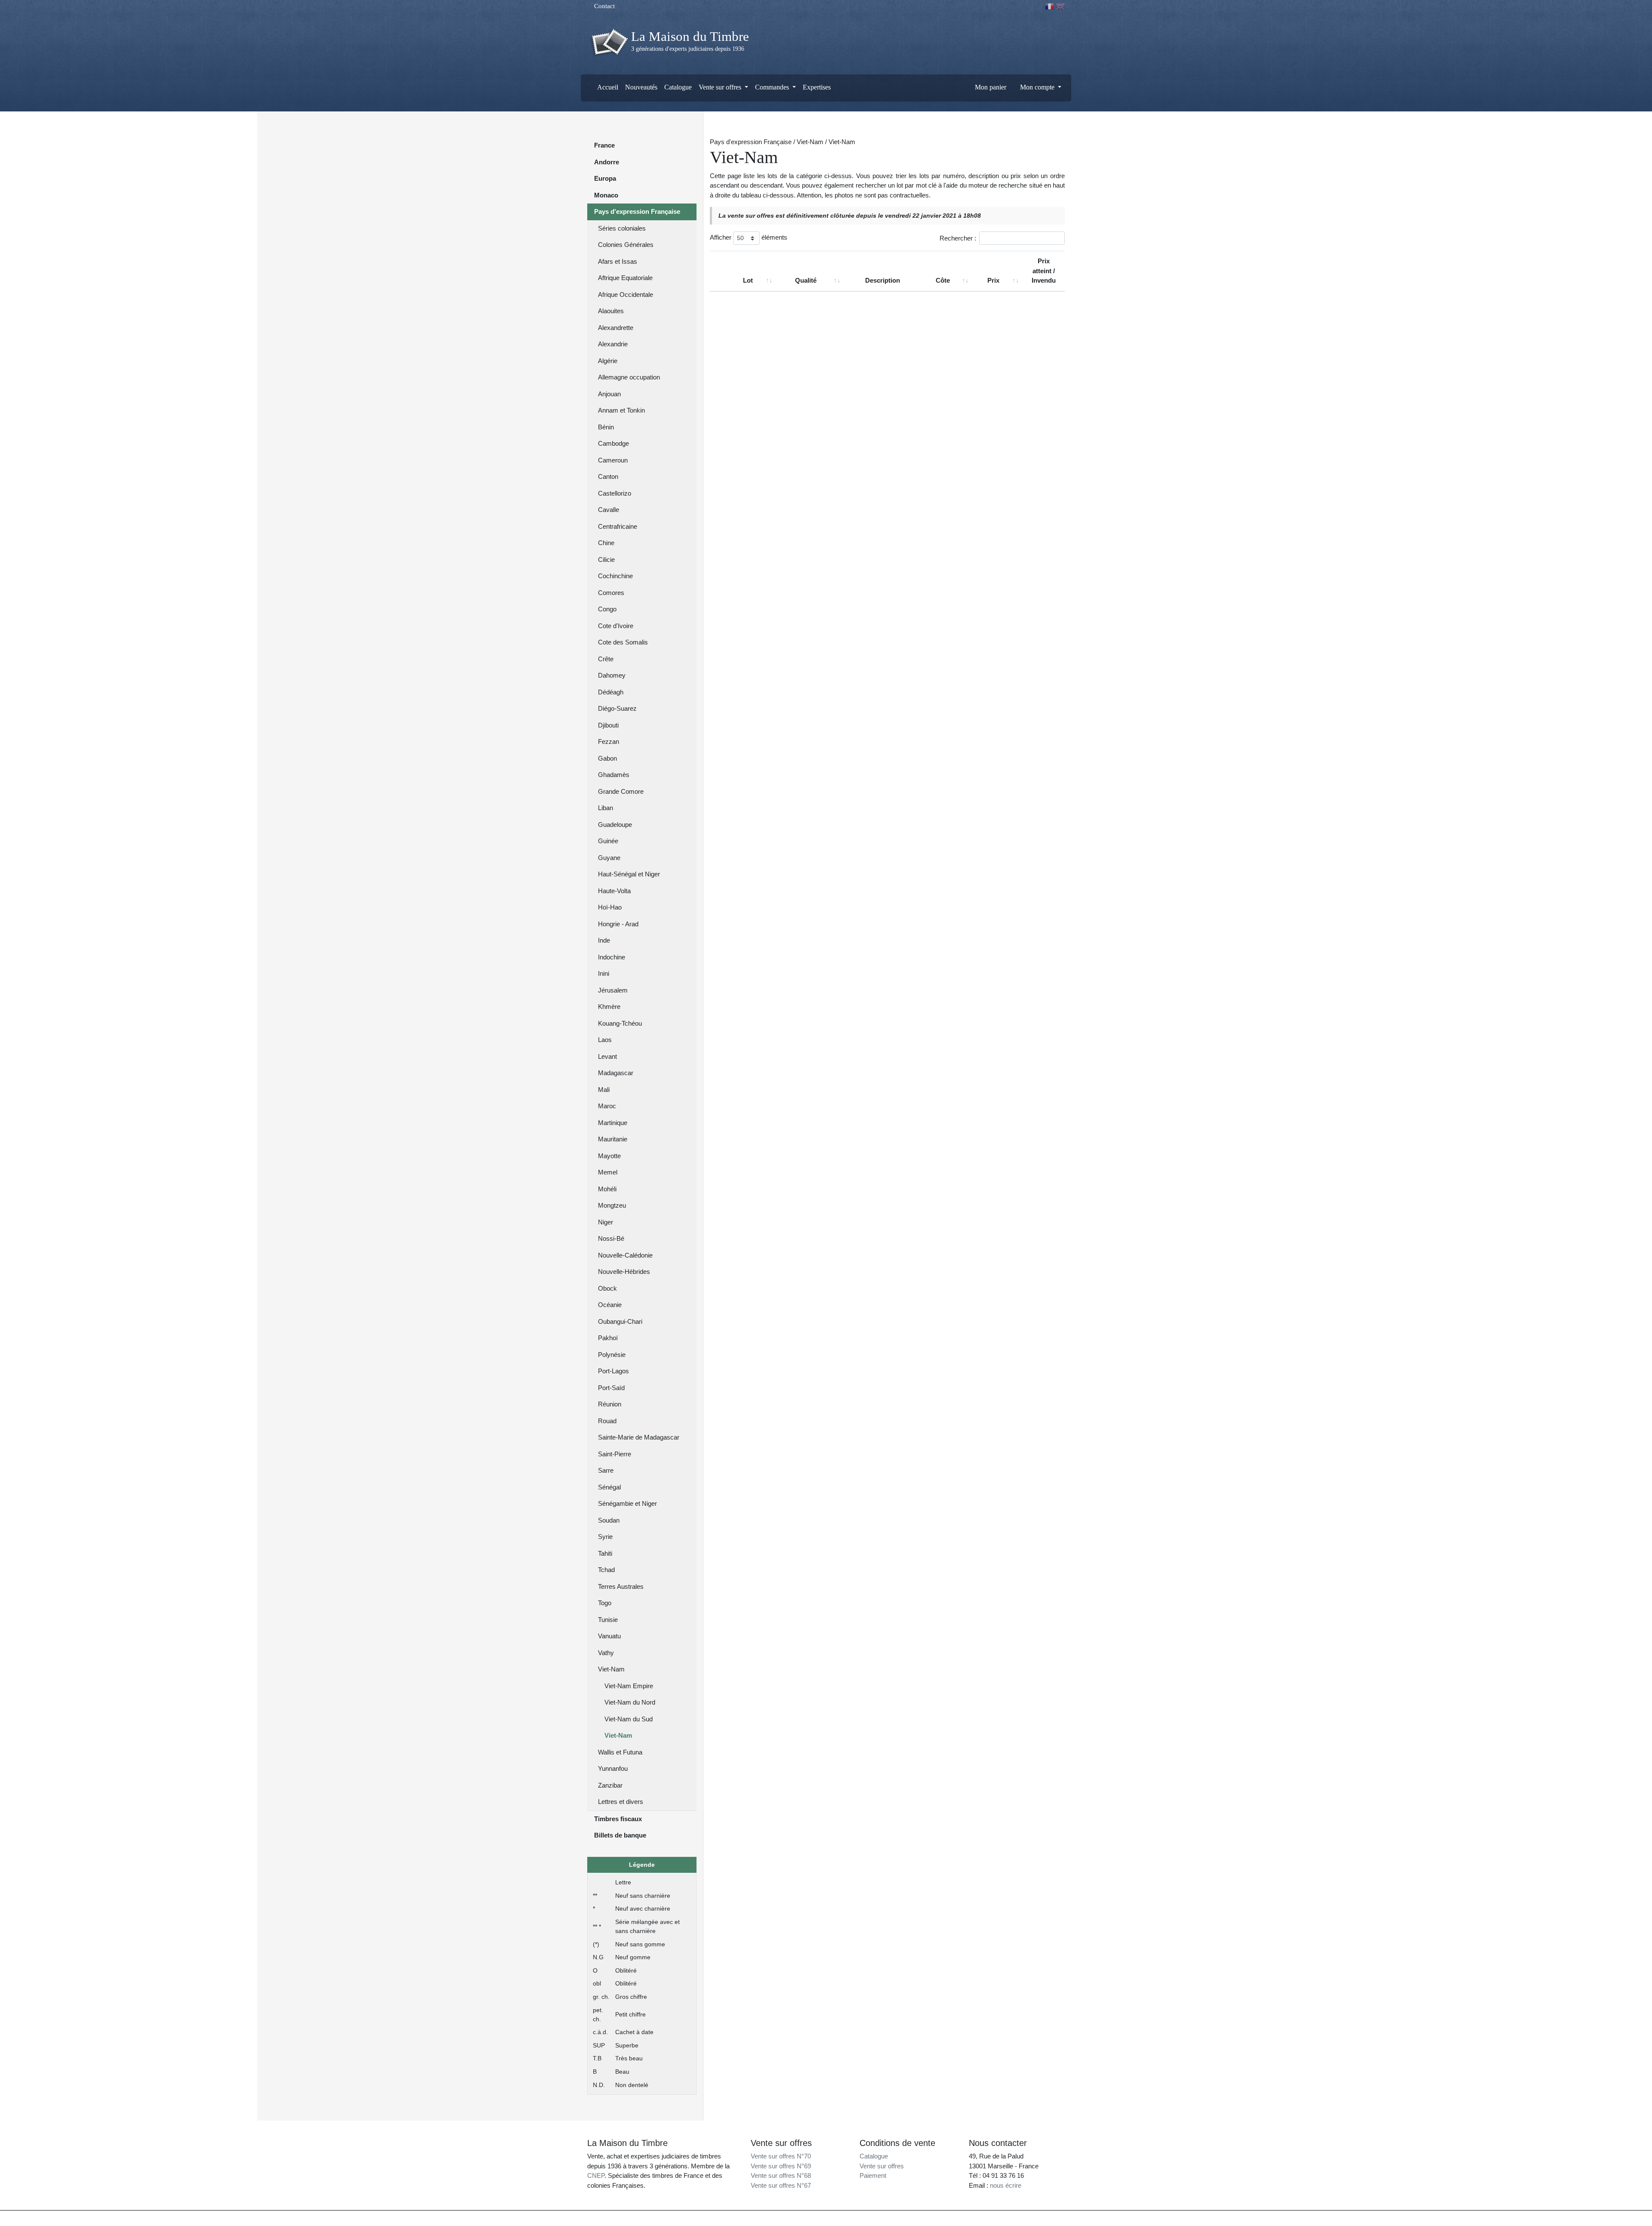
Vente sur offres (882, 2166)
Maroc (607, 1106)
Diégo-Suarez (617, 708)
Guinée (608, 841)
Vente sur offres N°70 (781, 2156)
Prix (993, 280)
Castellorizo (615, 493)
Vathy (606, 1653)
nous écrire (1006, 2185)
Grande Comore (621, 791)
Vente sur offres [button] (721, 87)
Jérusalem (613, 990)
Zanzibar (610, 1785)
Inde (604, 940)
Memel (608, 1172)
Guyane (609, 858)
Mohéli (607, 1189)
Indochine (612, 957)
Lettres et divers (621, 1802)
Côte (943, 280)
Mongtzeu (612, 1205)
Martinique (613, 1123)
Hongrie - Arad (618, 924)
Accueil (607, 87)
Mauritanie (613, 1139)
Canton (608, 476)
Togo (605, 1603)
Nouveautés (641, 87)
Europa (605, 178)
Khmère (609, 1007)
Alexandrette (616, 328)
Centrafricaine (618, 526)
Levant (607, 1056)
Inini (604, 973)
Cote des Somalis (623, 642)
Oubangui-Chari (620, 1321)
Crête (606, 659)
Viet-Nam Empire (629, 1686)
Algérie (608, 361)
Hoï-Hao (610, 907)
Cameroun (613, 460)
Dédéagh (611, 692)
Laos (605, 1040)
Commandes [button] (773, 87)
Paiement (873, 2175)
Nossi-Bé (611, 1238)
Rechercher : (958, 238)
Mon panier (990, 87)
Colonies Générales (626, 245)
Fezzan (609, 741)
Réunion (610, 1404)
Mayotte (609, 1156)
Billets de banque (620, 1835)
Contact (604, 6)
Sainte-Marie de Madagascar (639, 1437)
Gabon (607, 758)
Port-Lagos (613, 1371)
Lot (748, 280)
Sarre (606, 1470)
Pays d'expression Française (637, 211)
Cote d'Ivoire (616, 626)
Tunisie (608, 1620)
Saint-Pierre (615, 1454)
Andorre (607, 162)
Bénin (606, 427)
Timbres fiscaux (618, 1819)
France (604, 145)
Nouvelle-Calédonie (625, 1255)
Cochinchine (615, 576)
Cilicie (606, 560)
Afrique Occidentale (626, 294)
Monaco (606, 195)
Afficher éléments (749, 237)
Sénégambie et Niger (627, 1503)
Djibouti (608, 725)
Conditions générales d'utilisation (904, 2218)
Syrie (605, 1537)
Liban (606, 808)
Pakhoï (608, 1338)
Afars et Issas (618, 261)
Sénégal (609, 1487)
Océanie (610, 1305)
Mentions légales (844, 2218)
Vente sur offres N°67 (781, 2185)
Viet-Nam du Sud (629, 1719)
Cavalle (609, 510)
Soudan (609, 1520)
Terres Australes (621, 1586)
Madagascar (616, 1073)
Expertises (817, 87)
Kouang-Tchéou (620, 1023)
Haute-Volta (614, 891)
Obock (607, 1288)
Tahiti (605, 1553)
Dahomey (612, 675)
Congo (607, 609)
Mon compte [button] (1037, 87)
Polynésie (612, 1355)
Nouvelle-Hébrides (624, 1272)
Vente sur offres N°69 (781, 2166)
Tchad (606, 1570)
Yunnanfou (613, 1768)
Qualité (806, 280)
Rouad (607, 1421)
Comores (611, 593)
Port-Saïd (611, 1388)
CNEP (596, 2175)
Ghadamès (614, 775)
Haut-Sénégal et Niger (629, 874)
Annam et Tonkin (621, 410)
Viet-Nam (611, 1669)
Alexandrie (613, 344)
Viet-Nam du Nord (630, 1702)
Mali (604, 1090)
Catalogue (678, 87)
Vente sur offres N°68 (781, 2175)
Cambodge (613, 443)
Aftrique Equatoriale (625, 278)
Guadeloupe (615, 825)
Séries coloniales (622, 228)
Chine (606, 543)
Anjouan (609, 394)
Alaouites (611, 311)
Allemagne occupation (629, 377)
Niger (606, 1222)
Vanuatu (609, 1636)
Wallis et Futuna (620, 1752)
